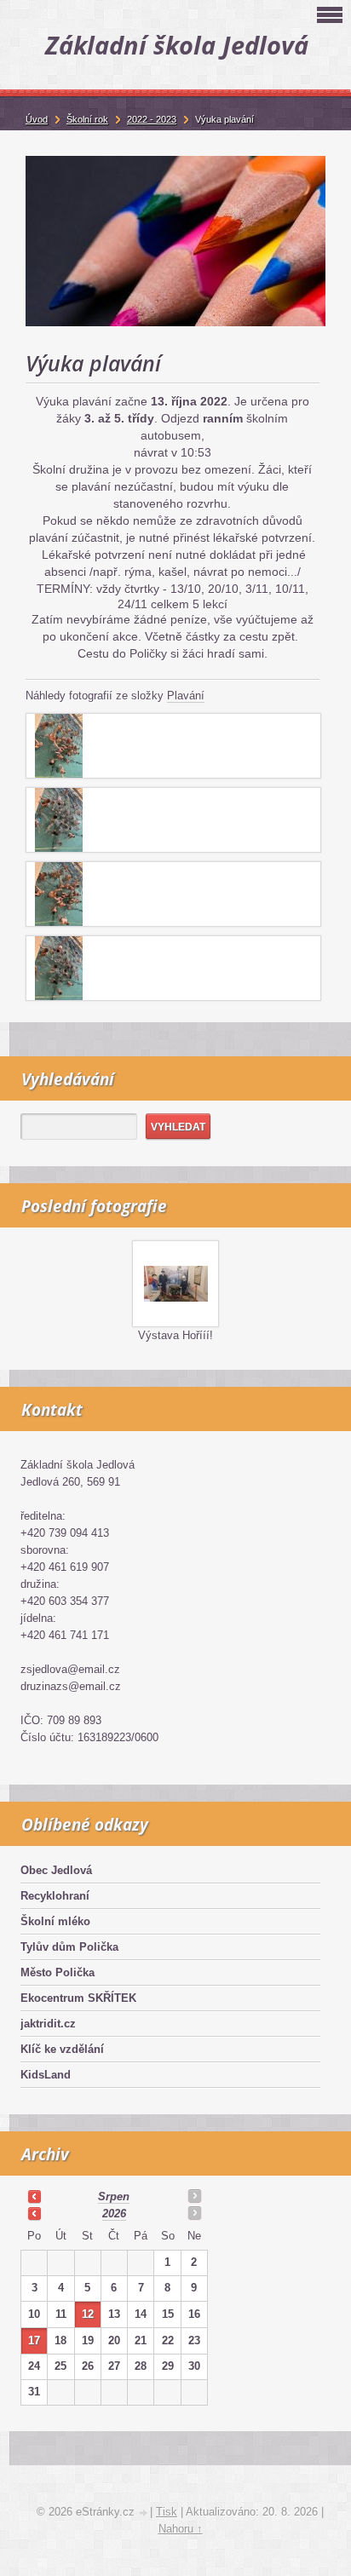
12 (88, 2314)
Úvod (37, 119)
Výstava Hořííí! (175, 1335)
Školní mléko (55, 1921)
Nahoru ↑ (181, 2529)
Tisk (167, 2512)
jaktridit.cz (48, 2024)
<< (34, 2196)
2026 (114, 2214)
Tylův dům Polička (69, 1947)
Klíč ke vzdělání (62, 2049)
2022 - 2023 (152, 119)
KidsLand (46, 2075)
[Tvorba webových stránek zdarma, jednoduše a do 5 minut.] (144, 2513)
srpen (114, 2196)
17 (34, 2340)
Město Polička (58, 1972)
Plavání (186, 696)
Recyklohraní (55, 1896)
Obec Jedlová (56, 1870)
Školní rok (87, 119)
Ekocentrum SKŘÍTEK (78, 1998)
